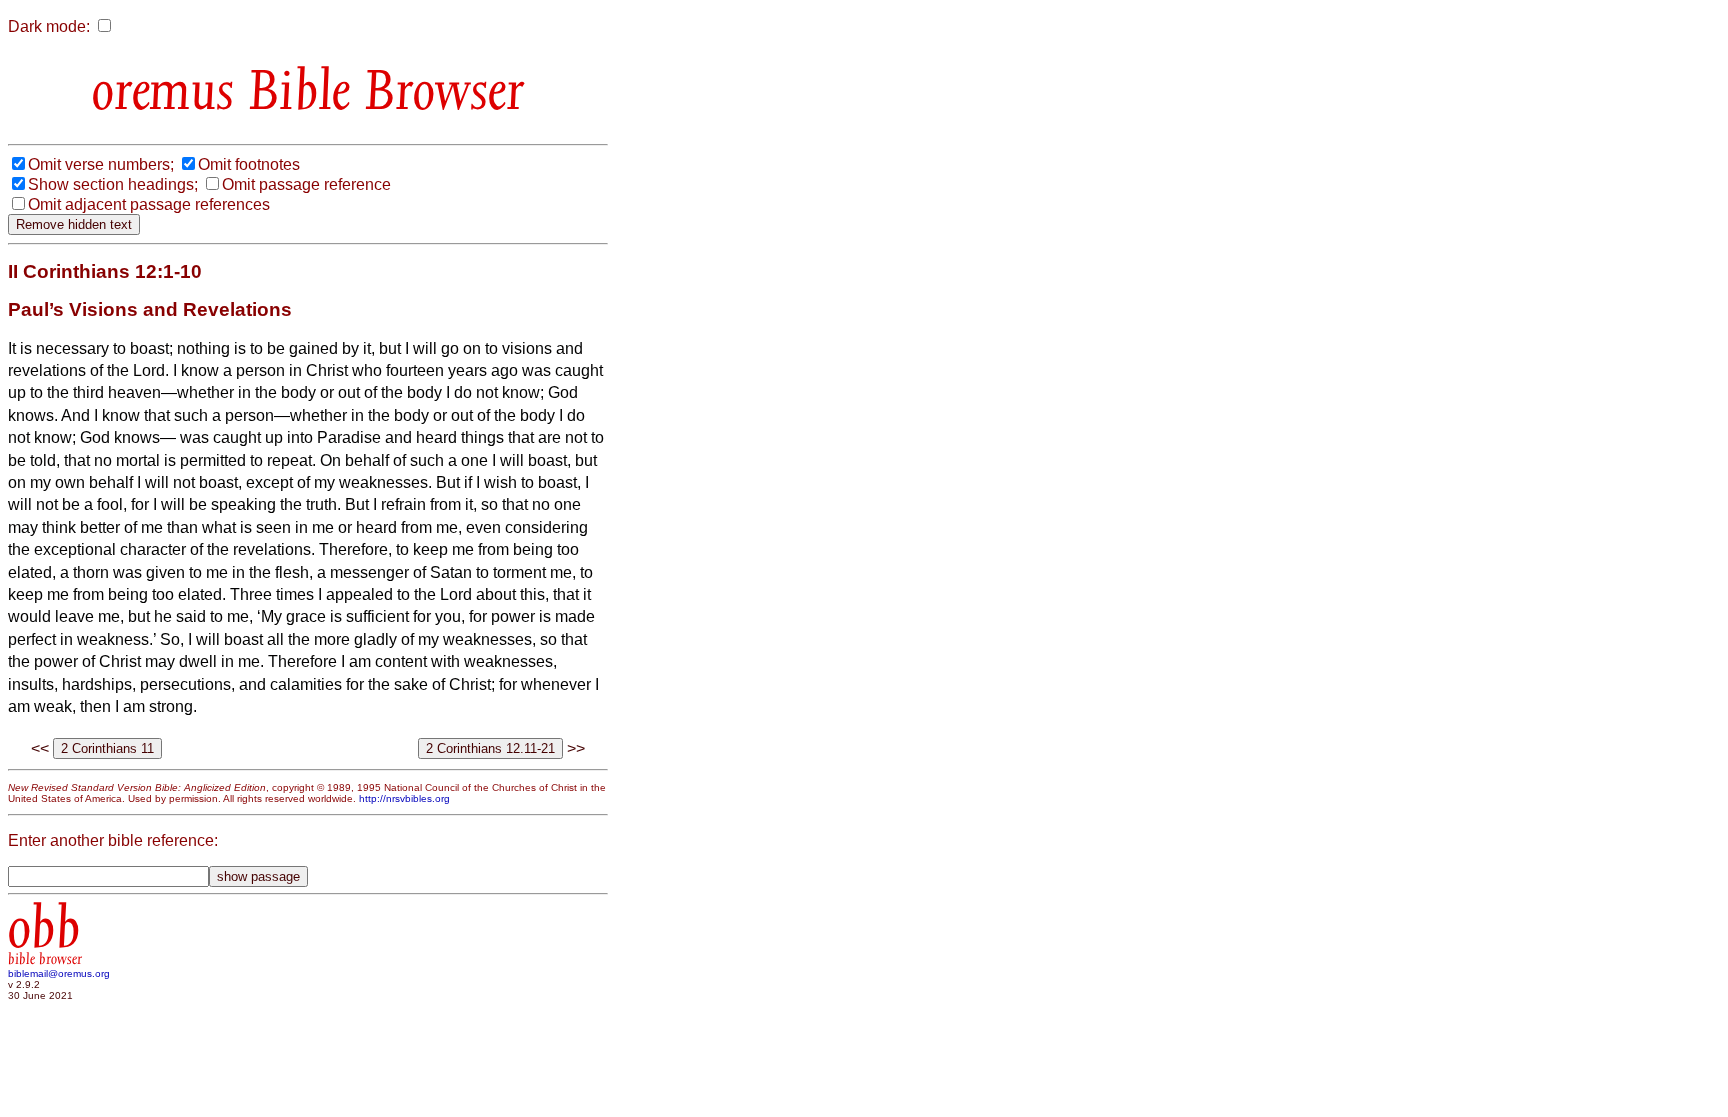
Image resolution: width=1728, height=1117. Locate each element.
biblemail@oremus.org (59, 973)
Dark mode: (49, 26)
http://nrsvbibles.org (404, 798)
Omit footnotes (249, 164)
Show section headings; (113, 184)
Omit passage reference (306, 184)
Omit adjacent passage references (149, 204)
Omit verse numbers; (101, 164)
